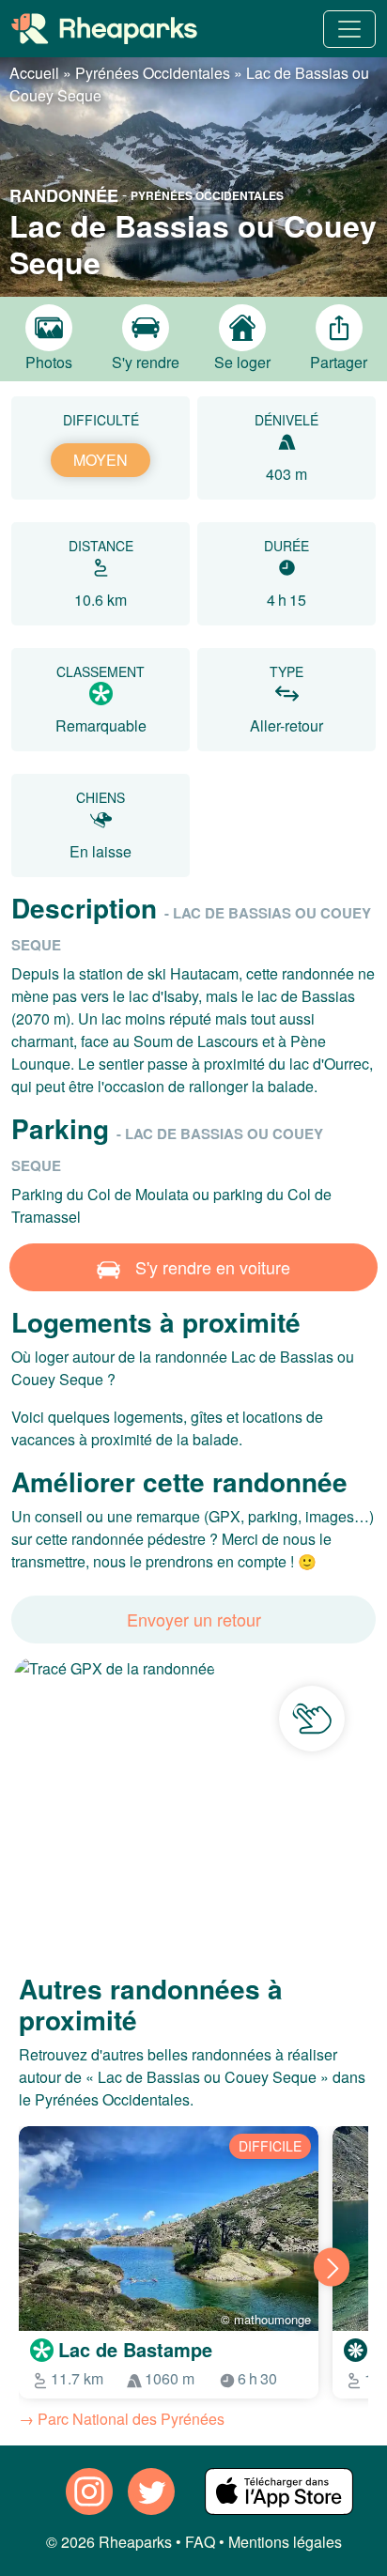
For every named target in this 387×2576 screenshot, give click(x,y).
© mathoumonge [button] (266, 2319)
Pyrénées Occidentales (153, 73)
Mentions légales (285, 2542)
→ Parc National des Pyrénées (122, 2419)
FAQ (200, 2542)
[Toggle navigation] (349, 29)
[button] (193, 175)
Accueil (34, 73)
